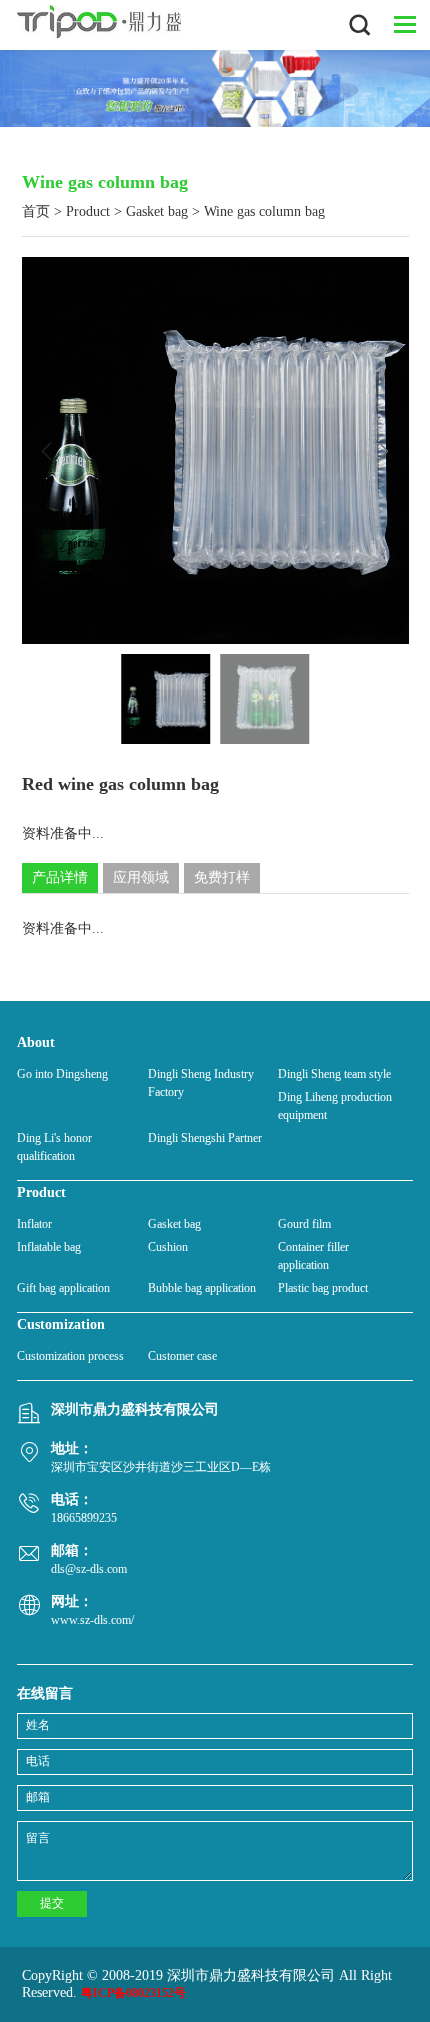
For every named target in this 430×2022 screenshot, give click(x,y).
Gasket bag (157, 211)
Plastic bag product (323, 1288)
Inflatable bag (49, 1247)
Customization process (70, 1356)
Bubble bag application (202, 1288)
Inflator (34, 1224)
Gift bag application (63, 1288)
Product (88, 211)
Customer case (182, 1356)
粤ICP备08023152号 (133, 1993)
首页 (36, 211)
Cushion (168, 1247)
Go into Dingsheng (62, 1074)
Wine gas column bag (264, 211)
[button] (384, 451)
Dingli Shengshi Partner (205, 1138)
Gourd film (304, 1224)
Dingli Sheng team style (334, 1074)
